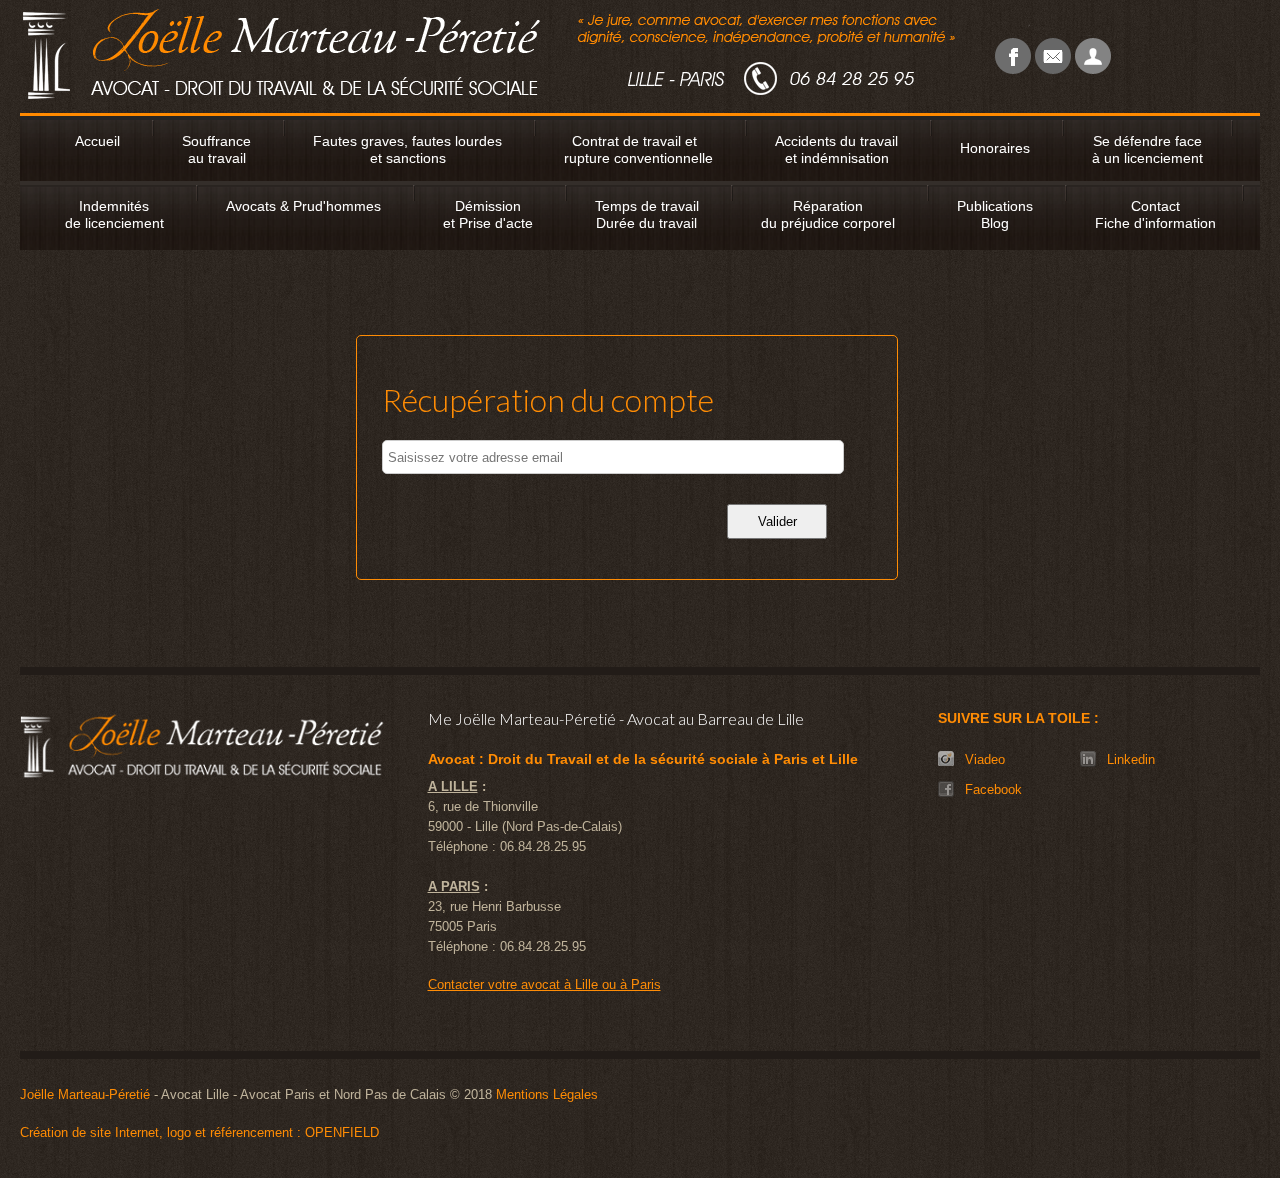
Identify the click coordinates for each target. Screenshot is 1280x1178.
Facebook (993, 789)
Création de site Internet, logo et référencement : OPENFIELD (199, 1132)
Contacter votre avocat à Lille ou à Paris (544, 984)
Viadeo (985, 759)
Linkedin (1131, 759)
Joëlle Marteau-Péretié (85, 1094)
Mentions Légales (547, 1094)
